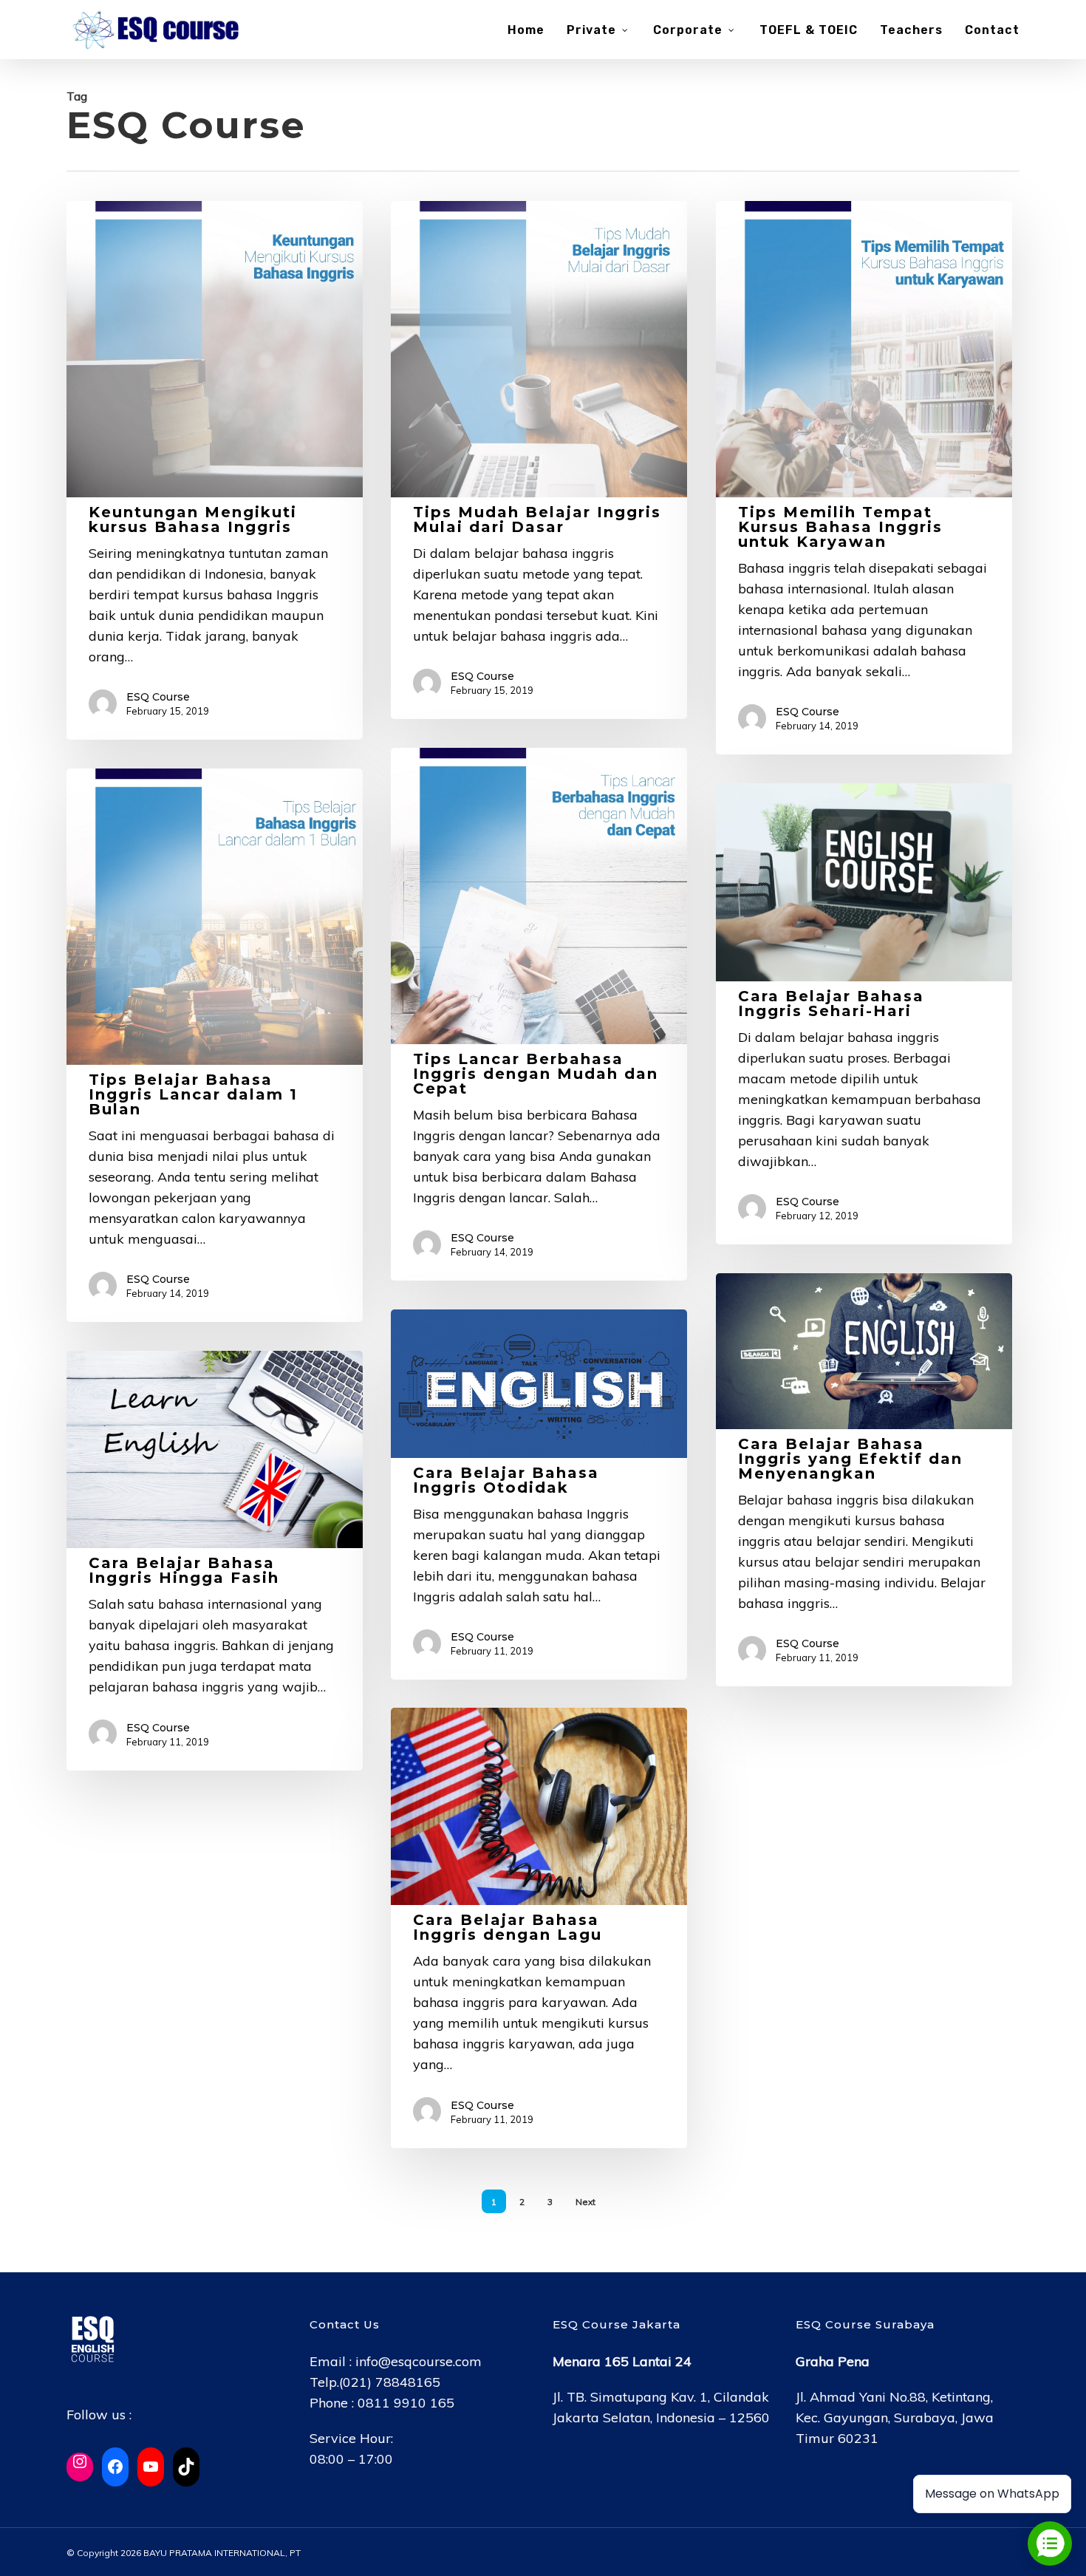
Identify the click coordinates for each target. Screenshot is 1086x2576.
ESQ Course (158, 697)
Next (585, 2202)
